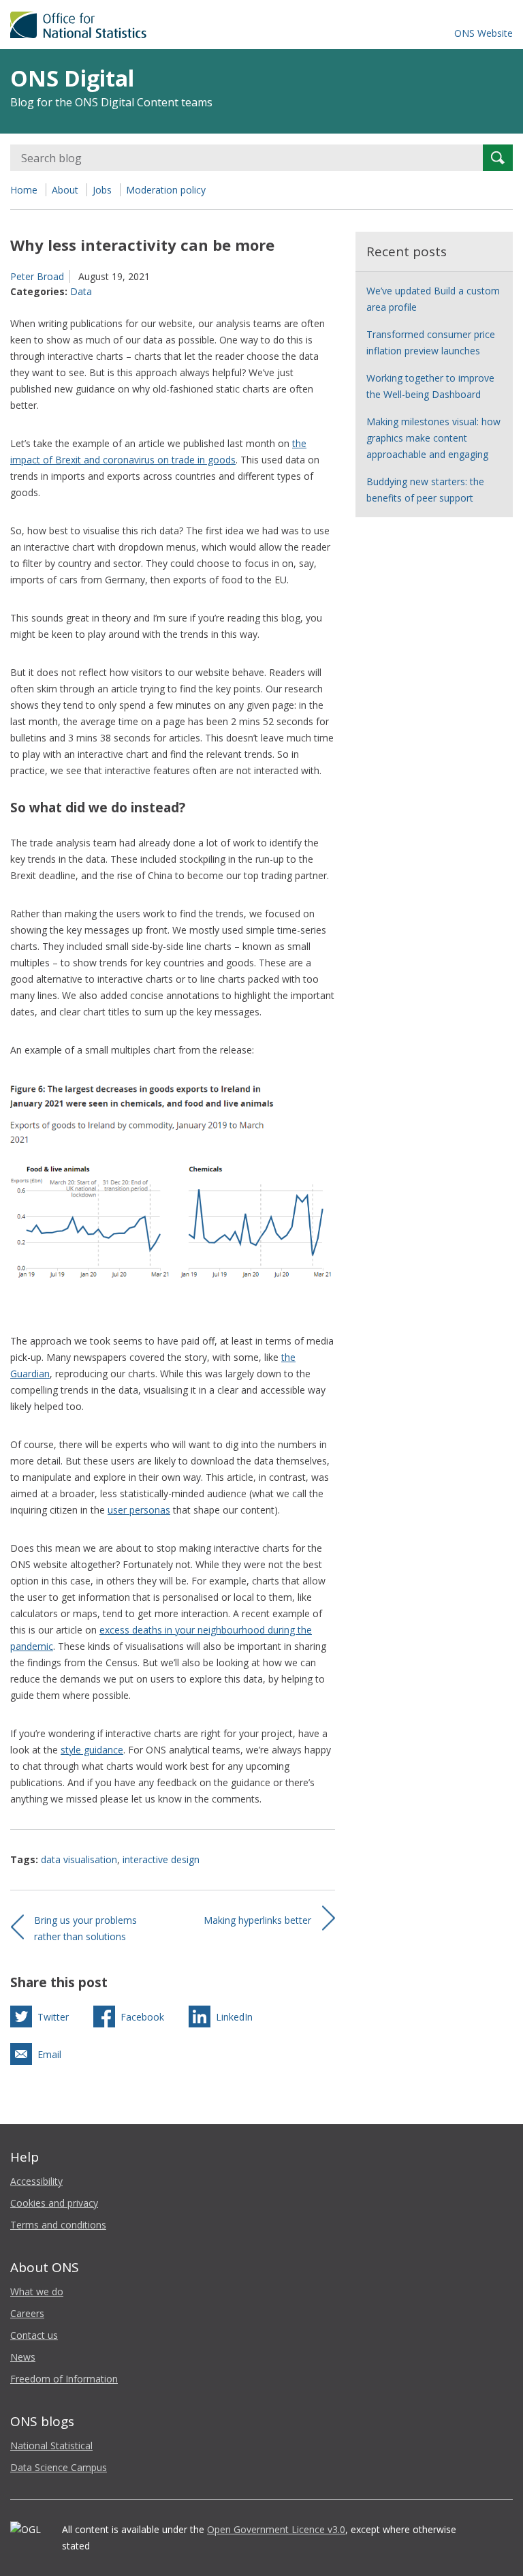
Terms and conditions (58, 2225)
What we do (37, 2291)
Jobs (102, 190)
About (65, 190)
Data (81, 291)
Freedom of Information (64, 2379)
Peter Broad (37, 276)
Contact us (34, 2335)
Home (24, 190)
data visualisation (79, 1859)
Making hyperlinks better (257, 1920)
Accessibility (36, 2181)
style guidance (92, 1750)
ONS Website (484, 33)
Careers (27, 2313)
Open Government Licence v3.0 (276, 2529)
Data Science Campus (59, 2467)
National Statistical (51, 2445)
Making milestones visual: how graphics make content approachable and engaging (433, 438)
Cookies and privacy (54, 2203)
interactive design (161, 1859)
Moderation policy (166, 190)
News (23, 2357)
